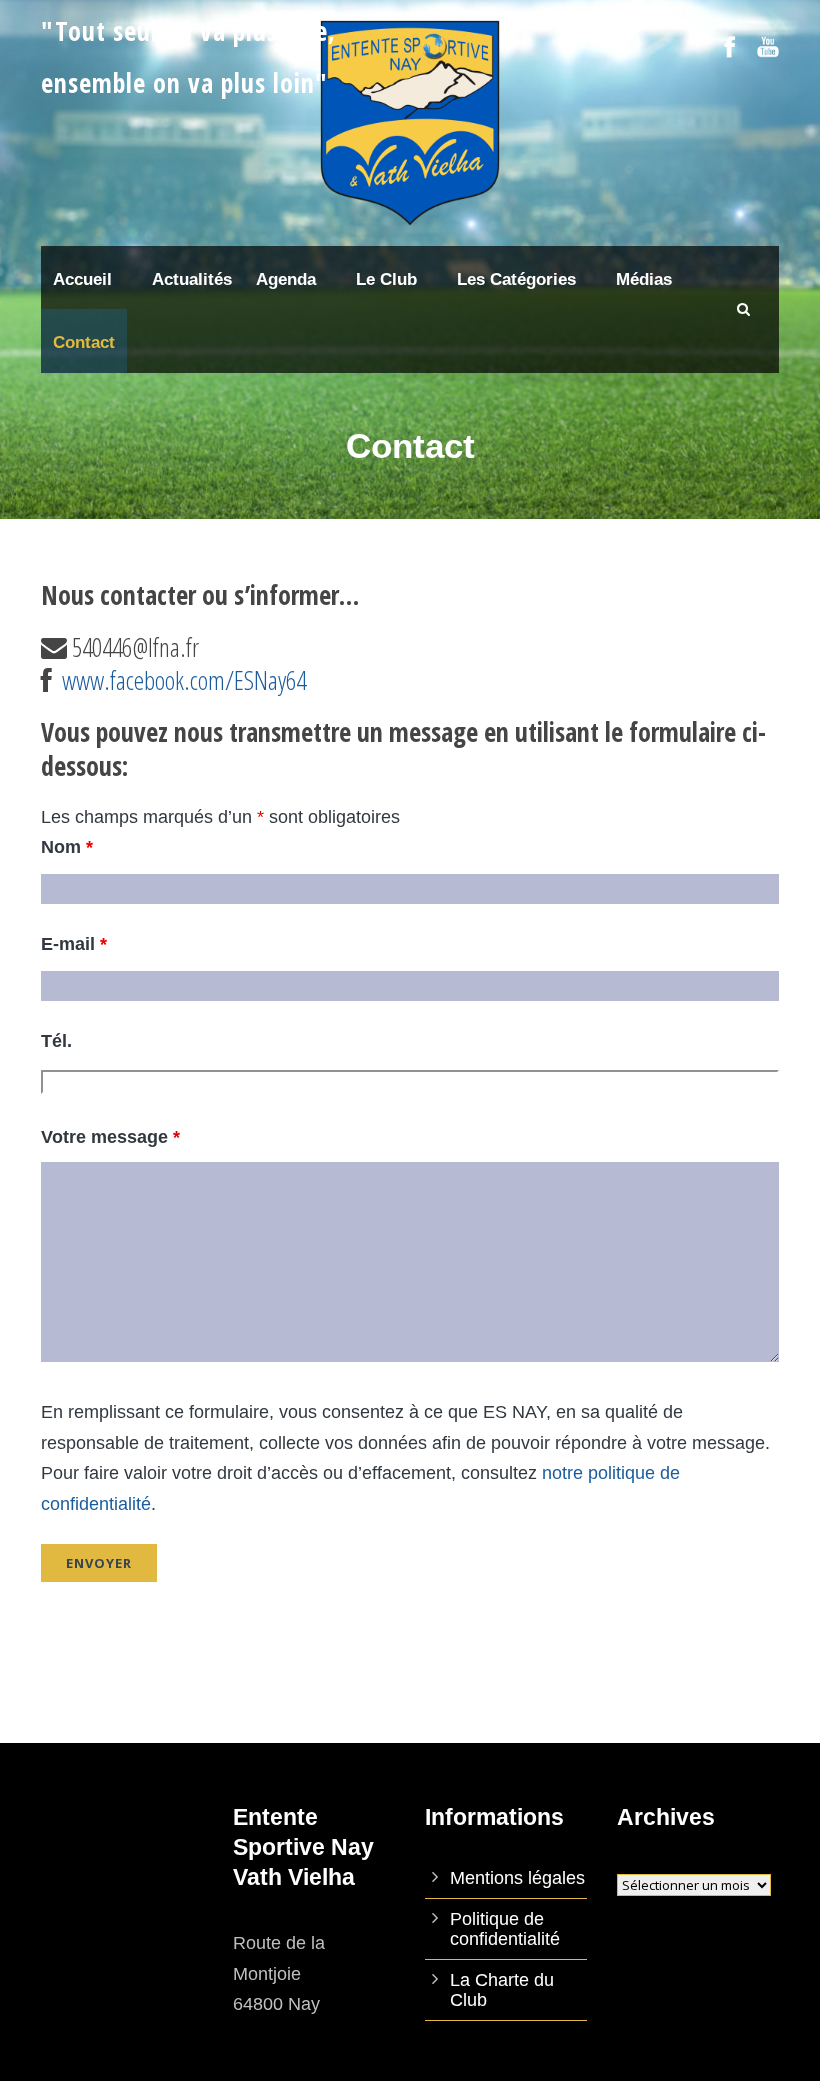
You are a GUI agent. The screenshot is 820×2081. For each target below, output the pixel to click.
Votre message (110, 1137)
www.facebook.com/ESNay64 (184, 680)
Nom (67, 847)
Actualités (192, 279)
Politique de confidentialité (505, 1929)
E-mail (74, 944)
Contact (84, 342)
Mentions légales (517, 1878)
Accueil (82, 279)
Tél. (56, 1041)
